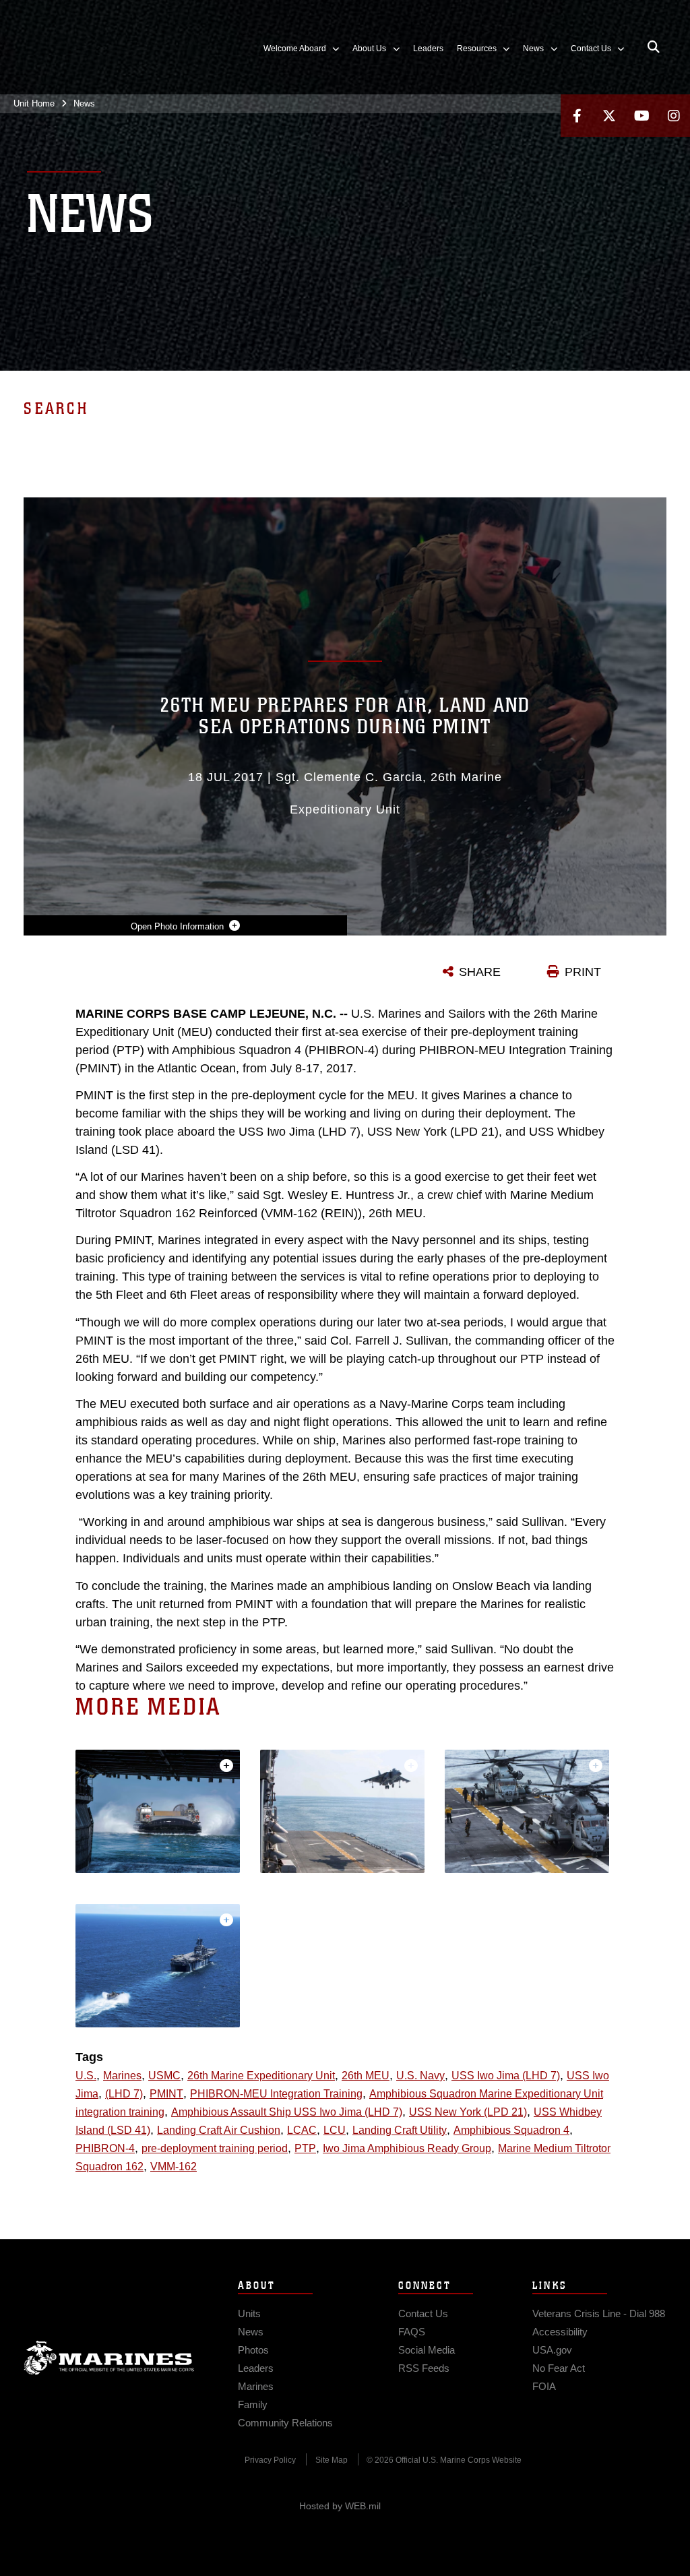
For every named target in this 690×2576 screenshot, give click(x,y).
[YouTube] (641, 116)
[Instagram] (674, 116)
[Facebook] (577, 116)
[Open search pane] (654, 47)
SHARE (480, 972)
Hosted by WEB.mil (340, 2506)
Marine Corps (109, 2358)
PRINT (583, 972)
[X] (609, 116)
